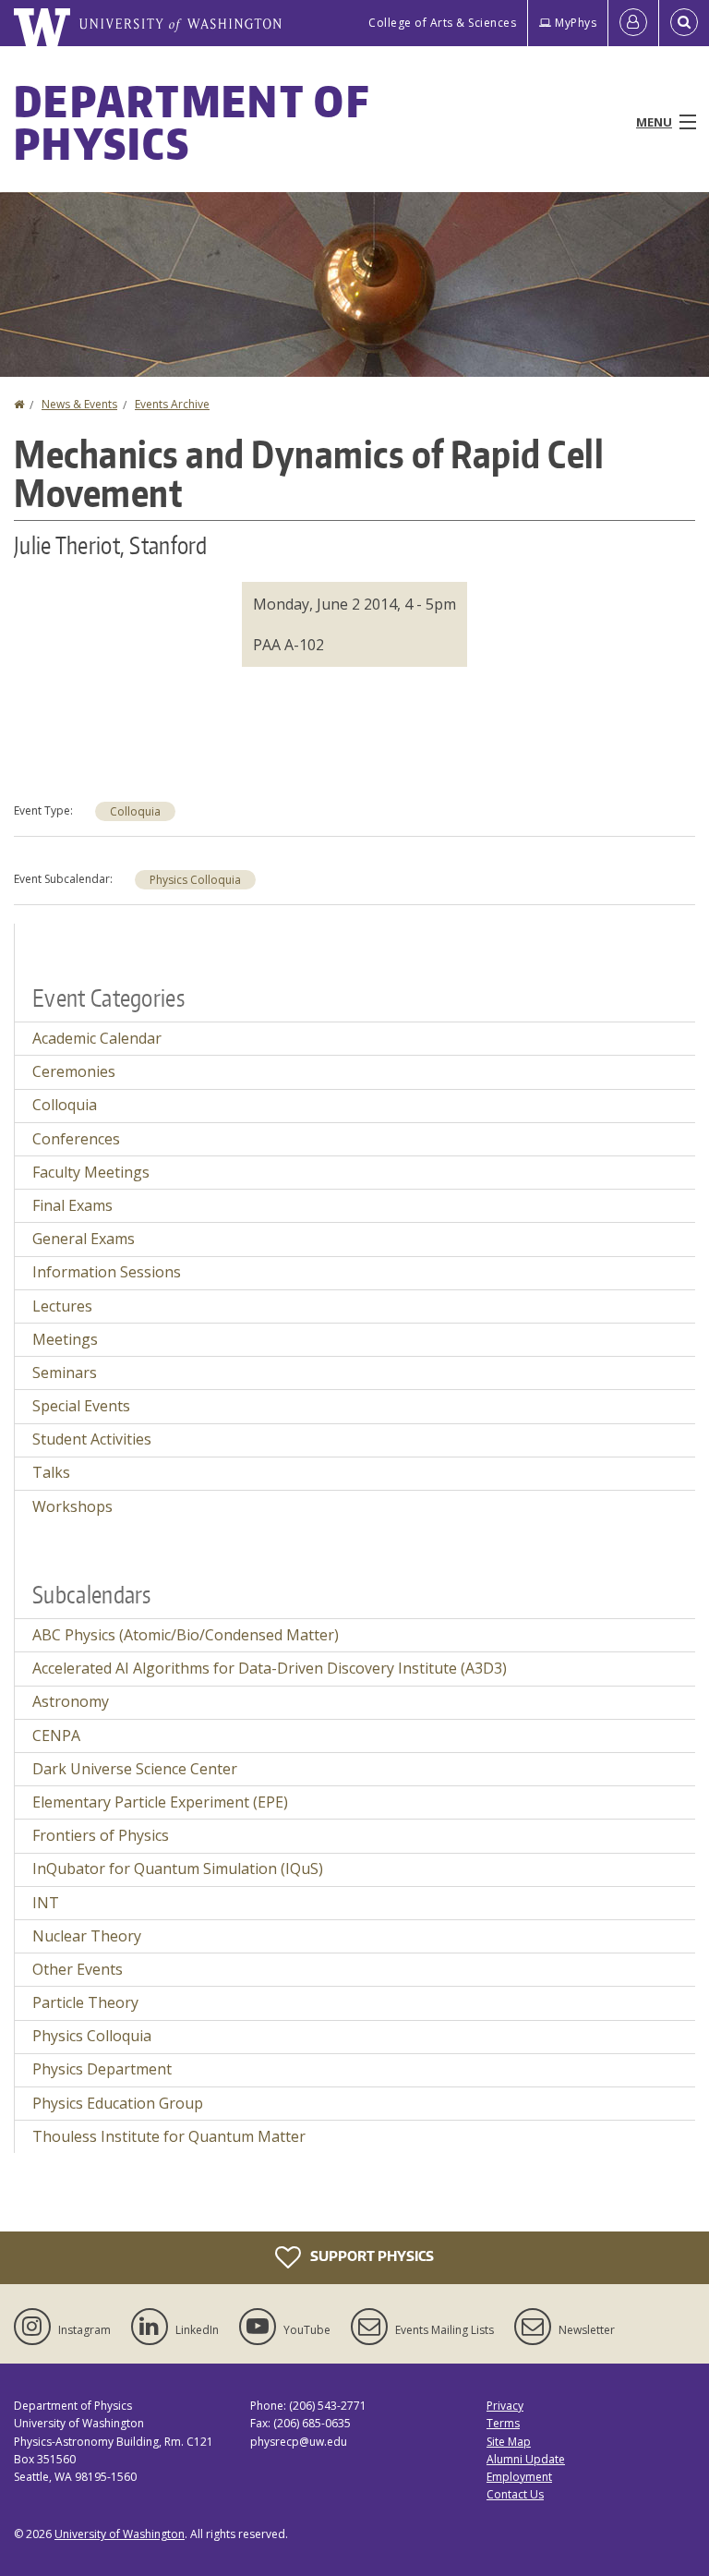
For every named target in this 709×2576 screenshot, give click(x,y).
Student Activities (92, 1439)
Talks (51, 1472)
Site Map (509, 2442)
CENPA (56, 1735)
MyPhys (576, 23)
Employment (519, 2477)
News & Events (79, 404)
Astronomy (71, 1701)
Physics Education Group (118, 2103)
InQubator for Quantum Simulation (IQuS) (178, 1869)
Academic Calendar (97, 1038)
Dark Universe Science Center (135, 1769)
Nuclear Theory (87, 1936)
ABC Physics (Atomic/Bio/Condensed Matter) (186, 1635)
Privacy (505, 2406)
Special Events (81, 1406)
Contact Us (515, 2494)
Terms (503, 2423)
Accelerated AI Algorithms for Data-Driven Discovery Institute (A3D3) (270, 1668)
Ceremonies (74, 1071)
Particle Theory (85, 2002)
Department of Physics (192, 122)
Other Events (78, 1969)
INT (46, 1903)
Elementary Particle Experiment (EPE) (160, 1802)
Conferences (76, 1139)
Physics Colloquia (195, 880)
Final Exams (72, 1205)
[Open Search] (684, 23)
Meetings (65, 1339)
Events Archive (172, 404)
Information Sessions (107, 1272)
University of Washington (120, 2534)
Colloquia (135, 811)
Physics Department (102, 2069)
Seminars (65, 1373)
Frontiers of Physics (101, 1835)
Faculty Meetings (91, 1172)
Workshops (72, 1506)
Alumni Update (526, 2459)
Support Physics (371, 2256)
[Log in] (633, 23)
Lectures (62, 1306)
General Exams (84, 1239)
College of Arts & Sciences (442, 23)
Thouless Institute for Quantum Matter (169, 2136)
